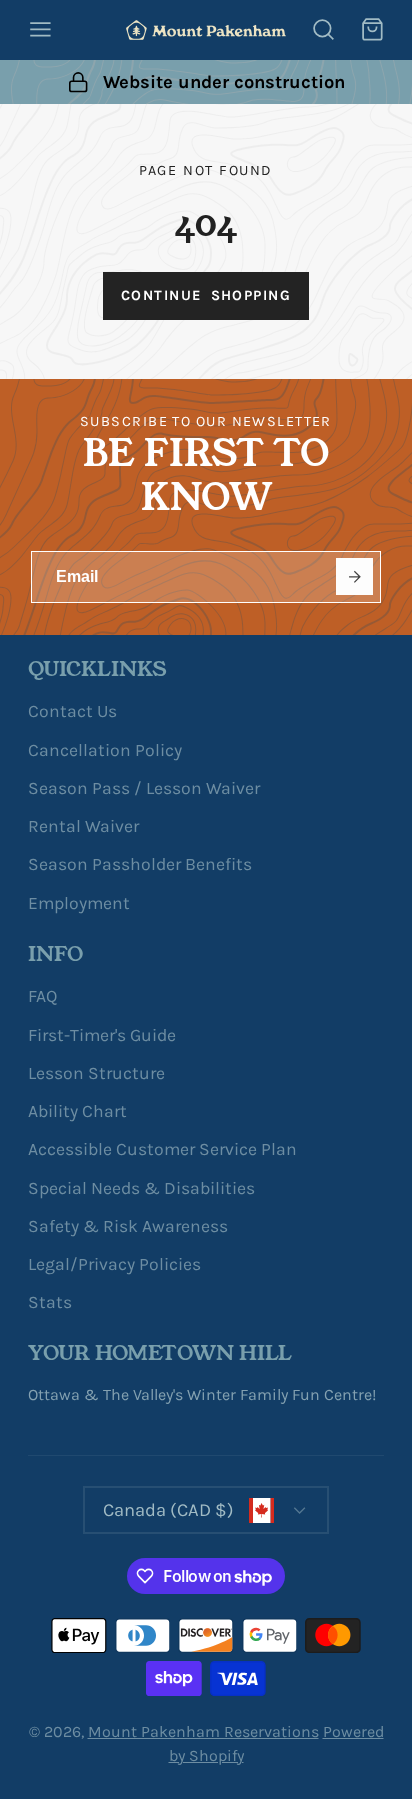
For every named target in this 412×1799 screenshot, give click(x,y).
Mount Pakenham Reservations (203, 1731)
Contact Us (72, 711)
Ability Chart (77, 1111)
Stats (50, 1302)
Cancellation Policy (105, 750)
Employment (79, 903)
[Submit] (354, 576)
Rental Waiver (83, 826)
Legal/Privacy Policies (114, 1264)
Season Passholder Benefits (140, 864)
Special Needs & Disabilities (141, 1188)
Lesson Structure (96, 1073)
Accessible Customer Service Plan (162, 1149)
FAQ (42, 996)
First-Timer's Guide (102, 1035)
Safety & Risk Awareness (128, 1226)
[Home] (206, 30)
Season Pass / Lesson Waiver (144, 788)
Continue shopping (206, 295)
